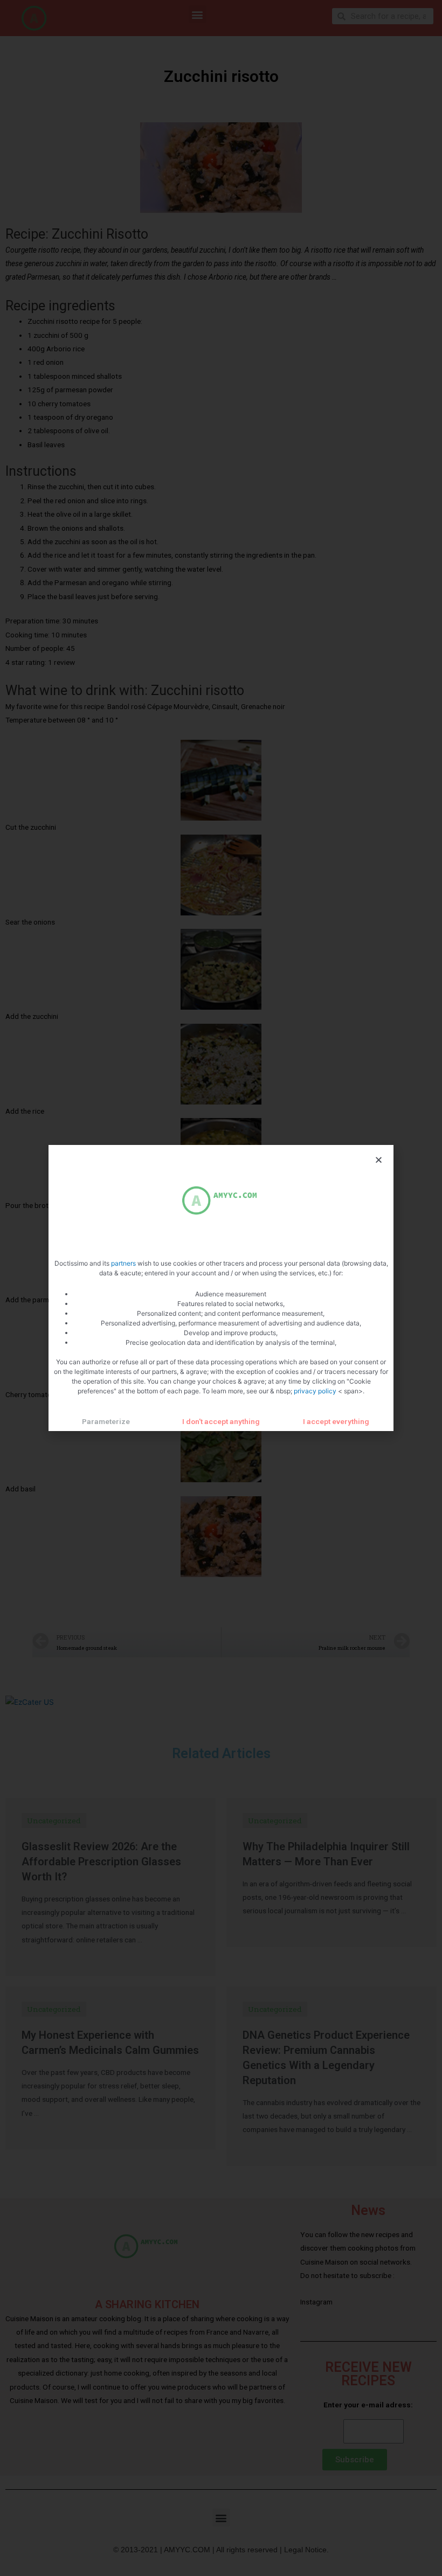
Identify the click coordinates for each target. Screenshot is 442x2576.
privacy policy (316, 1391)
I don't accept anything (221, 1421)
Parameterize (106, 1421)
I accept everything (336, 1421)
